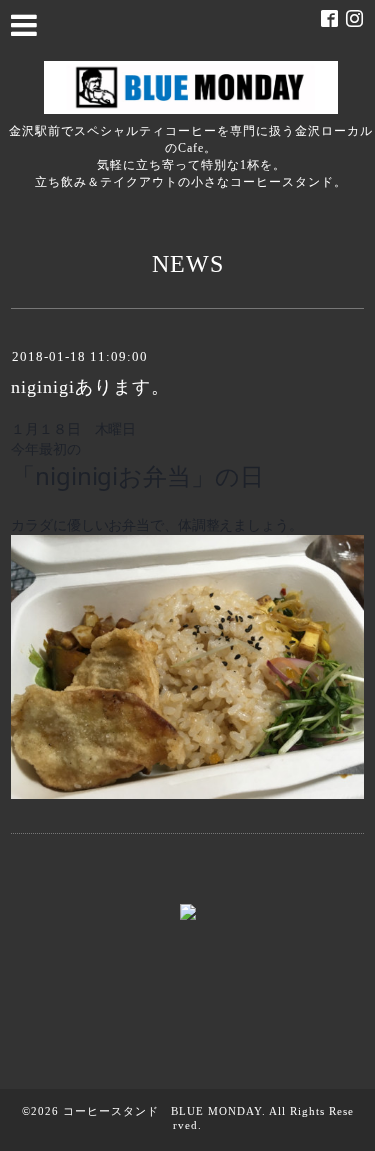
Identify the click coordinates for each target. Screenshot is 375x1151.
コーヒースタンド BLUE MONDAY (162, 1111)
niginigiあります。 (90, 387)
